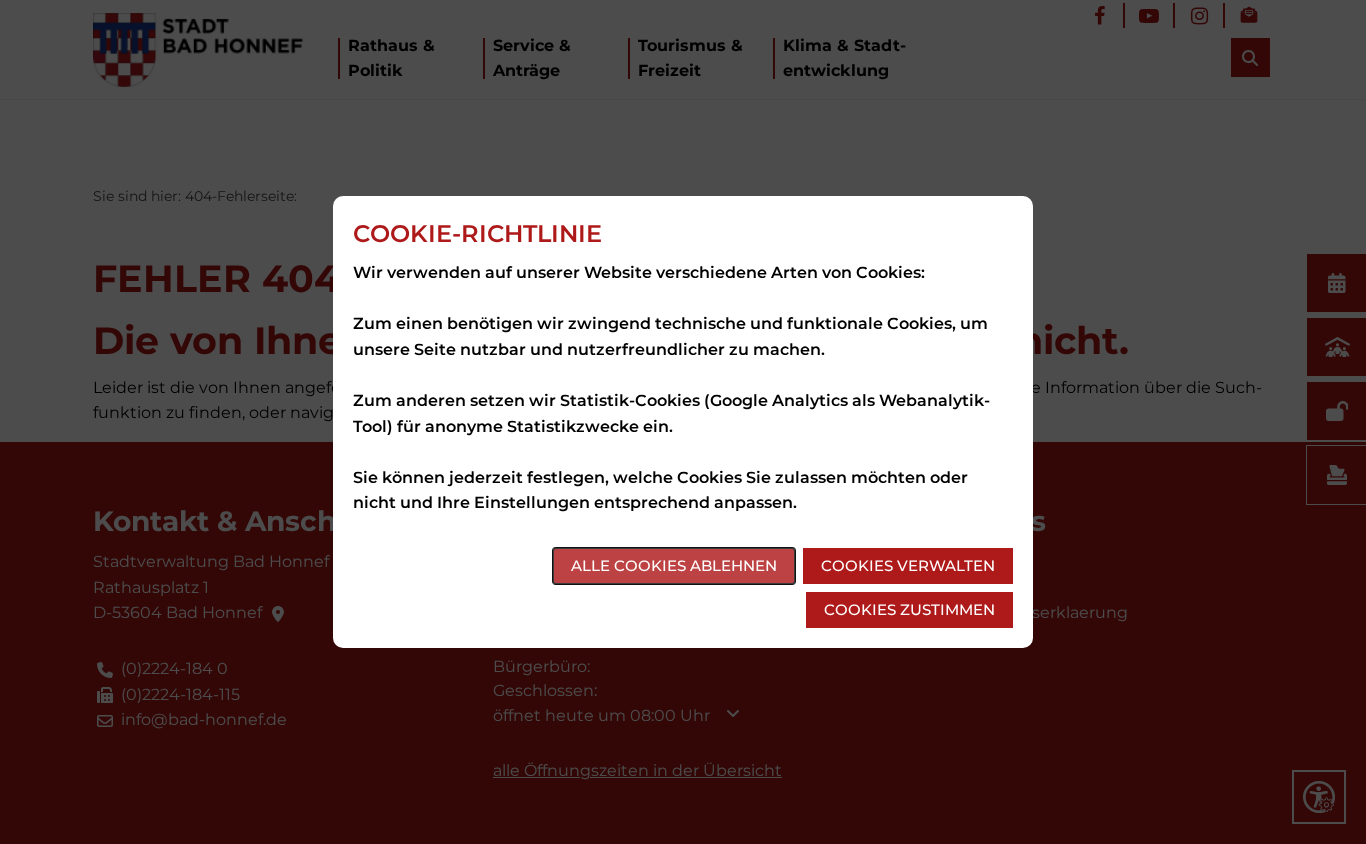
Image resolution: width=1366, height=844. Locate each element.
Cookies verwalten (908, 565)
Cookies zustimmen (909, 609)
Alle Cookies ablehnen (674, 565)
